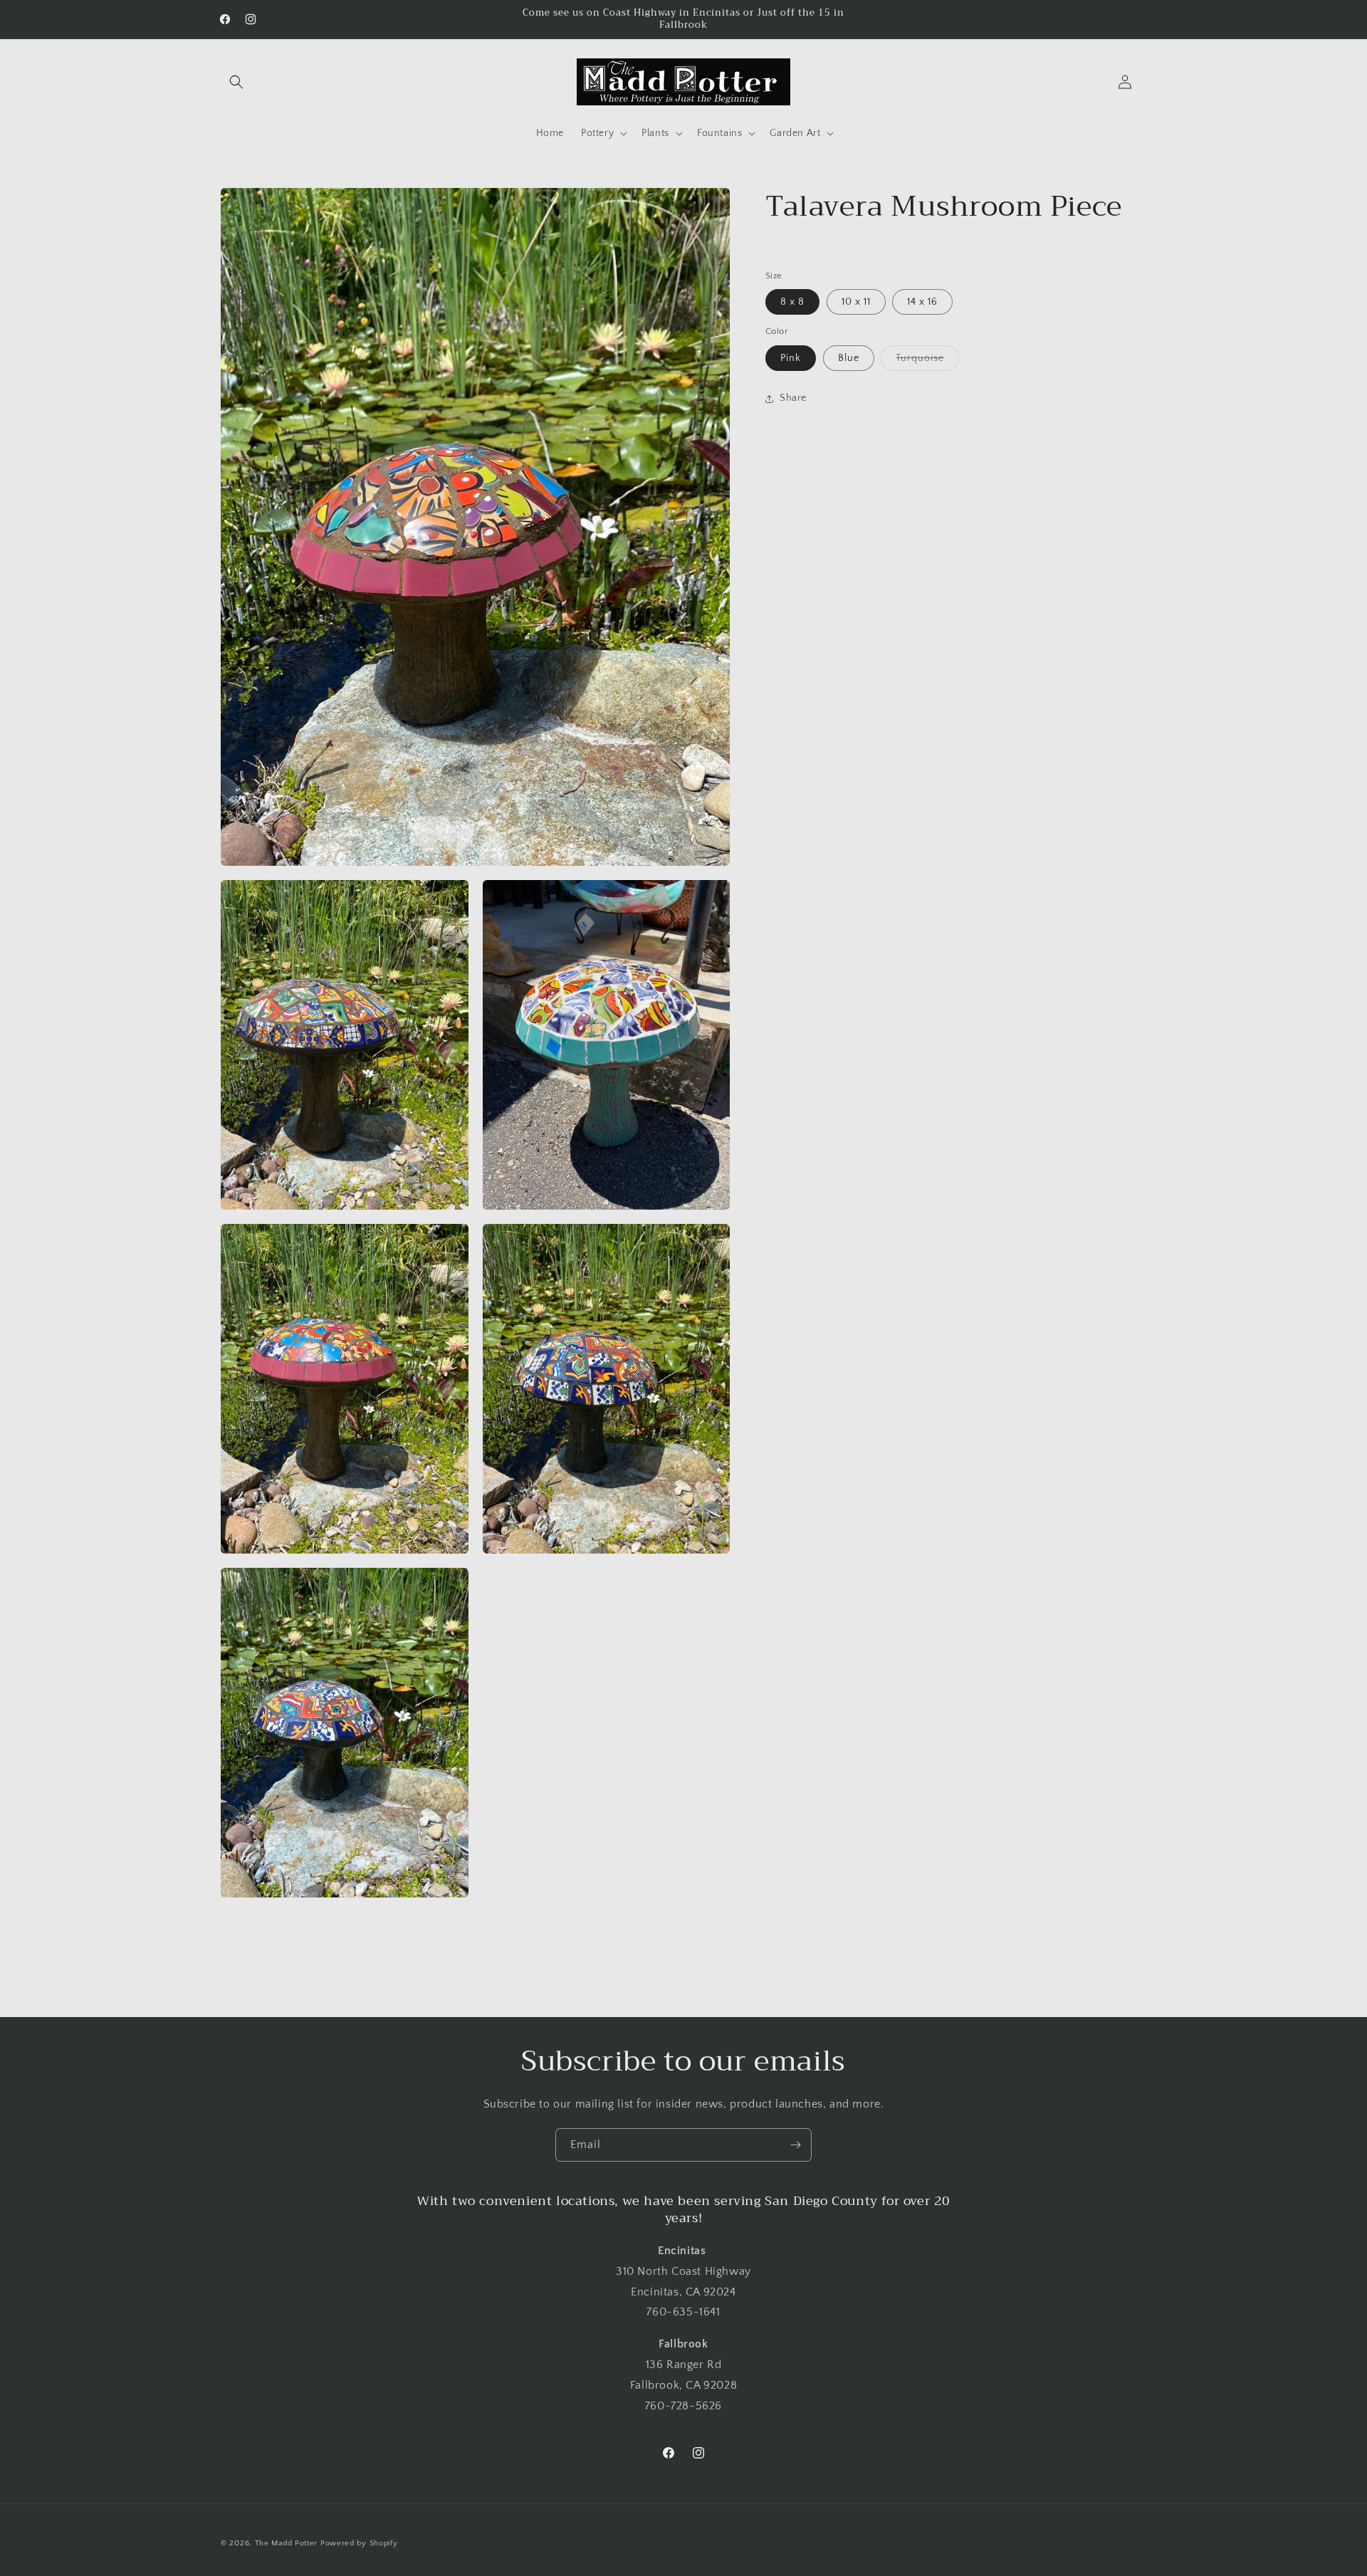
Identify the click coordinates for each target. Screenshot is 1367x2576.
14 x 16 (922, 303)
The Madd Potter (287, 2543)
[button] (236, 82)
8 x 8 (792, 303)
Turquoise (927, 361)
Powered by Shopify (359, 2543)
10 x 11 (856, 303)
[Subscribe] (795, 2145)
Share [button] (793, 399)
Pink (791, 358)
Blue (849, 358)
